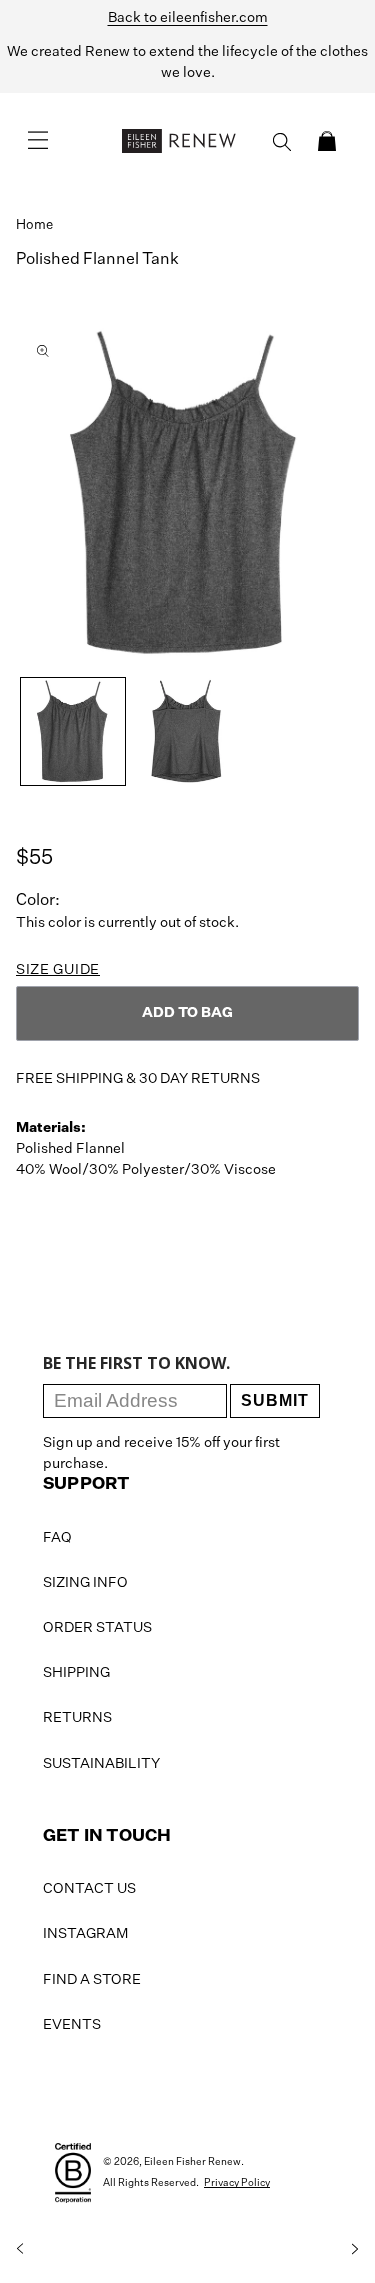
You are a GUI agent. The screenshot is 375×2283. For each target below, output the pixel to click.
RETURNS (77, 1718)
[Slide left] (20, 2249)
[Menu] (38, 141)
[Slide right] (355, 2249)
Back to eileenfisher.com (188, 18)
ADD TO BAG (187, 1013)
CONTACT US (89, 1889)
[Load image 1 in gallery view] (73, 731)
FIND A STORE (92, 1980)
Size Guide (58, 970)
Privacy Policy (237, 2183)
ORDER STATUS (97, 1628)
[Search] (282, 142)
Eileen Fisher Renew (192, 2162)
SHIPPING (76, 1673)
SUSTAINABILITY (101, 1764)
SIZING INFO (85, 1583)
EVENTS (72, 2025)
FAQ (57, 1538)
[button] (327, 141)
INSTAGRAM (85, 1934)
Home (34, 225)
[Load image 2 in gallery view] (187, 731)
